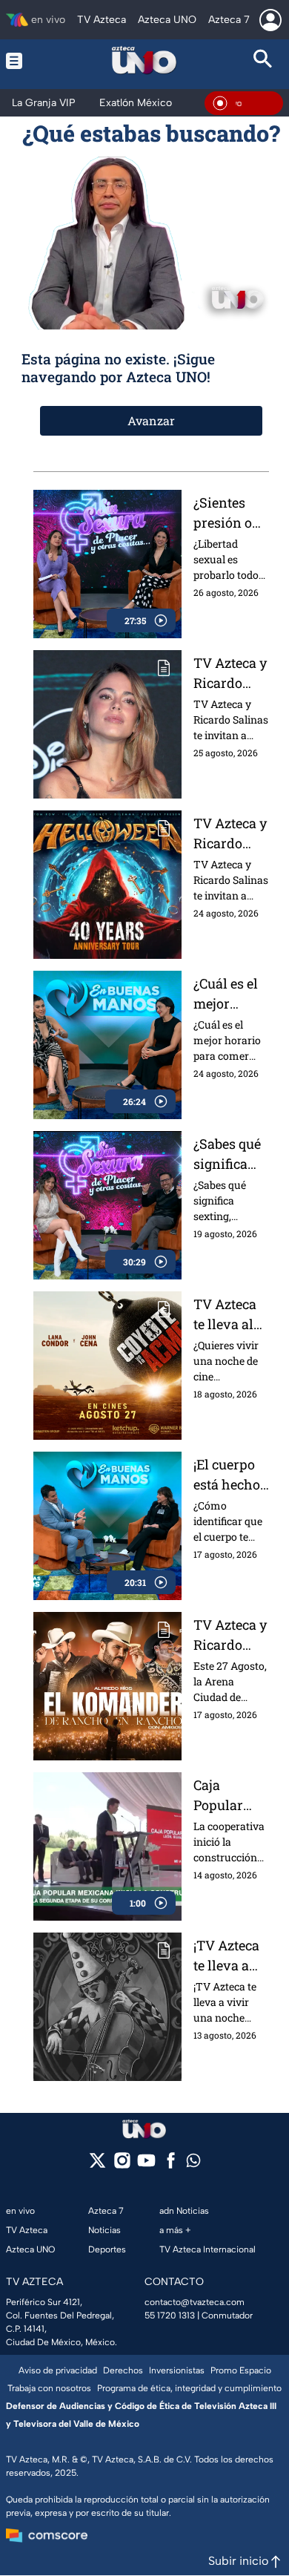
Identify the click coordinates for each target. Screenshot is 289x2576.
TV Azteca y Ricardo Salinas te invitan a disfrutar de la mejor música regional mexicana (230, 1635)
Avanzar (151, 420)
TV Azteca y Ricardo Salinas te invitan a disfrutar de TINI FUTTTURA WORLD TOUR (230, 674)
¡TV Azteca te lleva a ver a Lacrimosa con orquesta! (227, 1956)
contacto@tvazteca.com (195, 2302)
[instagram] (122, 2165)
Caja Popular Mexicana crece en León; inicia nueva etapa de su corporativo (230, 1796)
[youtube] (146, 2165)
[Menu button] (26, 60)
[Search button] (263, 60)
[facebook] (171, 2165)
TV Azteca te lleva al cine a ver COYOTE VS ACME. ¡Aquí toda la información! (229, 1315)
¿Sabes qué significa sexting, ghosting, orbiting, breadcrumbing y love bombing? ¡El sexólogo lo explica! (230, 1154)
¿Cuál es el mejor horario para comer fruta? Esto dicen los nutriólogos (230, 994)
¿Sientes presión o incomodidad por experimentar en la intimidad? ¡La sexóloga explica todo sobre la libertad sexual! (231, 513)
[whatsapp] (193, 2164)
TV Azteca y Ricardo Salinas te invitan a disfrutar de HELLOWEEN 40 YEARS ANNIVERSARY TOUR (231, 834)
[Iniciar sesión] (270, 20)
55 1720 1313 (170, 2316)
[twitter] (97, 2165)
